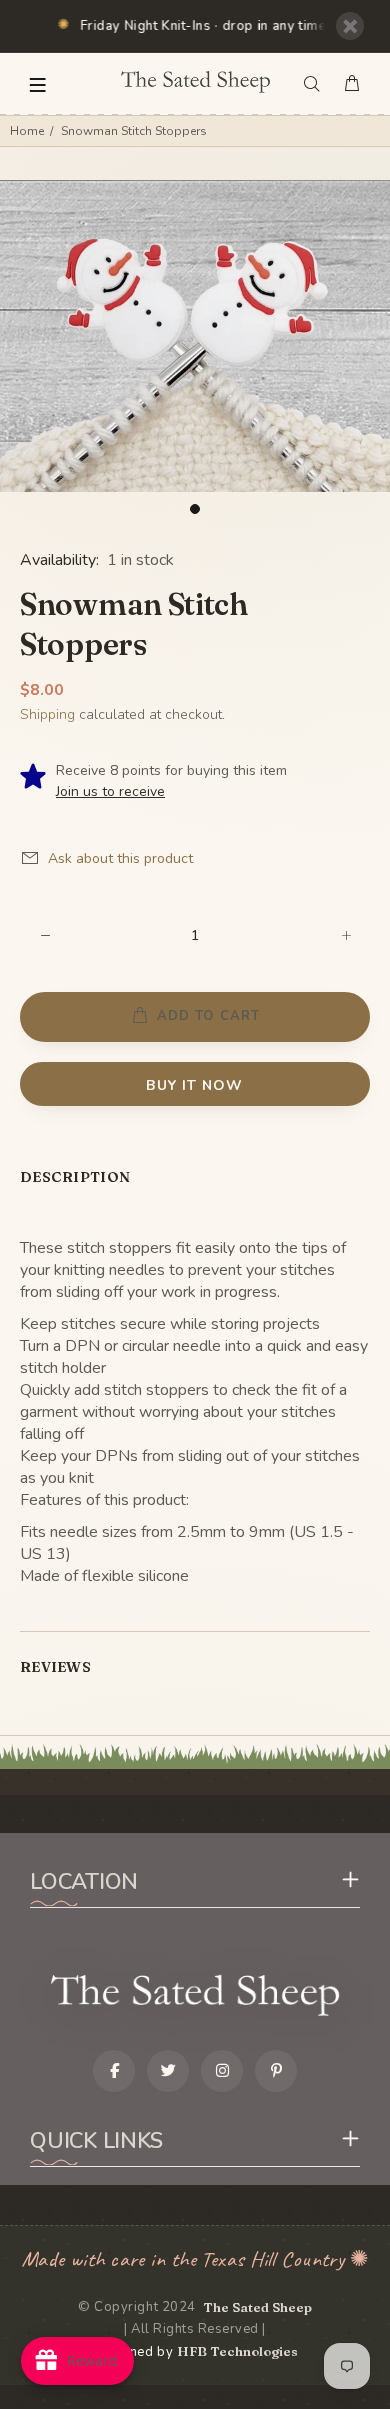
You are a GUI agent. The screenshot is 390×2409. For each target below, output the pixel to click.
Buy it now (194, 1085)
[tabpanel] (195, 336)
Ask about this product (120, 858)
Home (27, 131)
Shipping (47, 714)
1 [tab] (195, 509)
